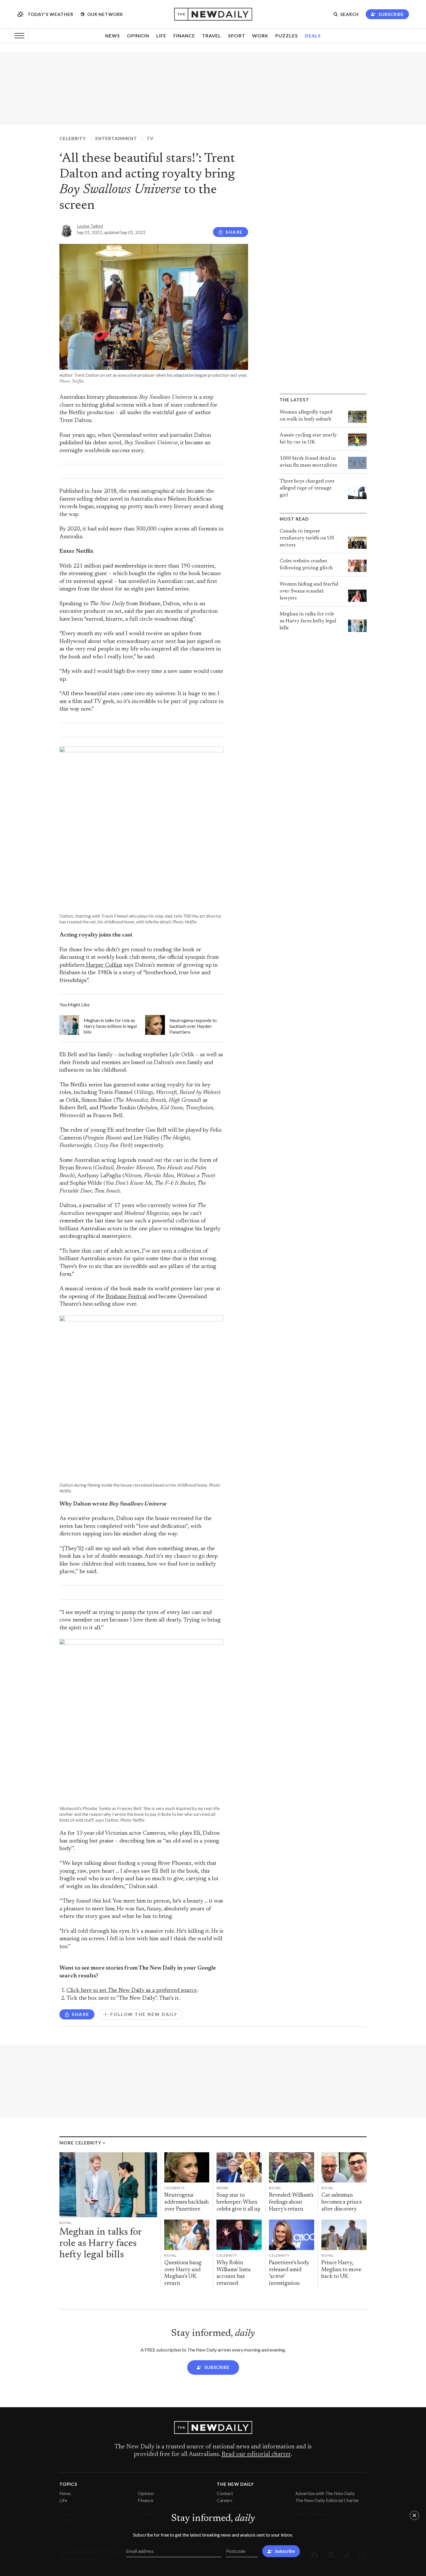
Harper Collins (103, 965)
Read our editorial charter (256, 2454)
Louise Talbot (90, 226)
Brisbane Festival (126, 1297)
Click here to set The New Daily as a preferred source (132, 1991)
